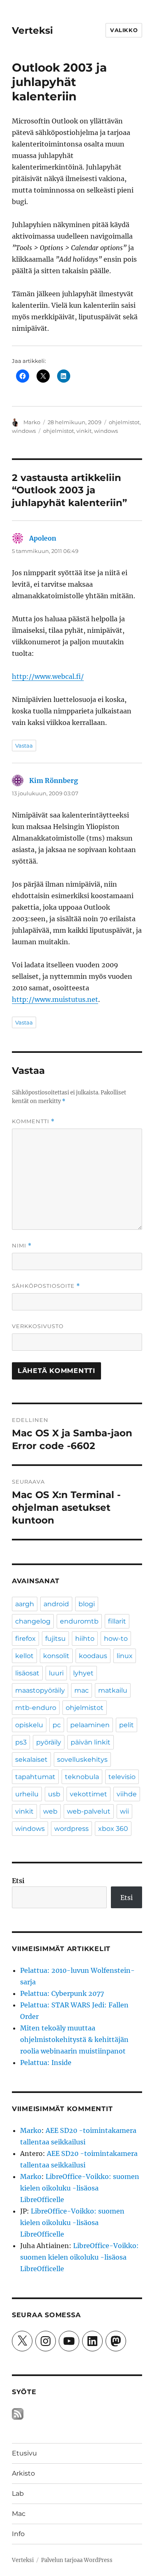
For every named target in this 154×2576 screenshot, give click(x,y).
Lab (18, 2494)
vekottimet (88, 1794)
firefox (25, 1639)
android (56, 1604)
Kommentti (33, 1121)
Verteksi (32, 30)
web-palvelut (89, 1811)
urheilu (27, 1794)
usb (54, 1794)
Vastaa (24, 746)
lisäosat (27, 1673)
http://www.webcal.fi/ (48, 676)
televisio (122, 1777)
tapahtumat (35, 1777)
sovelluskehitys (82, 1760)
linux (125, 1656)
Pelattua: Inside (46, 2063)
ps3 (21, 1742)
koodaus (93, 1656)
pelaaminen (90, 1725)
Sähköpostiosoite (46, 1286)
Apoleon (43, 538)
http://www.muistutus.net (55, 999)
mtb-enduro (36, 1708)
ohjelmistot (124, 422)
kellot (24, 1656)
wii (124, 1811)
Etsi (18, 1881)
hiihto (85, 1639)
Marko (32, 422)
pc (57, 1725)
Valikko (124, 30)
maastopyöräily (40, 1690)
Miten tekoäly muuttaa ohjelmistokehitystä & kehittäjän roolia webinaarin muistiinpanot (74, 2039)
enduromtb (79, 1621)
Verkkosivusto (38, 1326)
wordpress (71, 1829)
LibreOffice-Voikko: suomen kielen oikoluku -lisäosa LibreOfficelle (80, 2188)
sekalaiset (31, 1760)
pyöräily (49, 1742)
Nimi (22, 1246)
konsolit (56, 1656)
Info (18, 2534)
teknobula (82, 1777)
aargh (25, 1604)
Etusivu (24, 2453)
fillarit (117, 1621)
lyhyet (83, 1673)
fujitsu (55, 1639)
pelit (126, 1725)
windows (24, 431)
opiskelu (29, 1725)
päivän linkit (91, 1742)
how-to (116, 1639)
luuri (56, 1673)
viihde (127, 1794)
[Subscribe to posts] (18, 2413)
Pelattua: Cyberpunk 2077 (62, 1993)
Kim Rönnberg (54, 780)
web (50, 1811)
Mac (19, 2514)
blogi (87, 1604)
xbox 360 (113, 1829)
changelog (33, 1621)
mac (82, 1690)
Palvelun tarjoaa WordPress (77, 2560)
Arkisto (23, 2473)
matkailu (113, 1690)
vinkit (84, 431)
